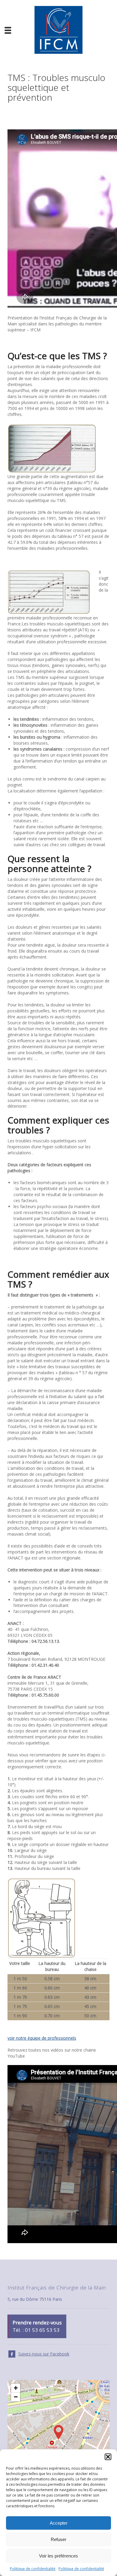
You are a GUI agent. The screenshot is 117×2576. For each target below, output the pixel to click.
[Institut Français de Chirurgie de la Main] (58, 29)
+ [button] (16, 2388)
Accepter (59, 2523)
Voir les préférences (58, 2556)
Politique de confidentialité (33, 2569)
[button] (108, 2457)
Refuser (58, 2539)
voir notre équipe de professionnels (42, 2038)
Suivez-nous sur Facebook (44, 2354)
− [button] (16, 2397)
